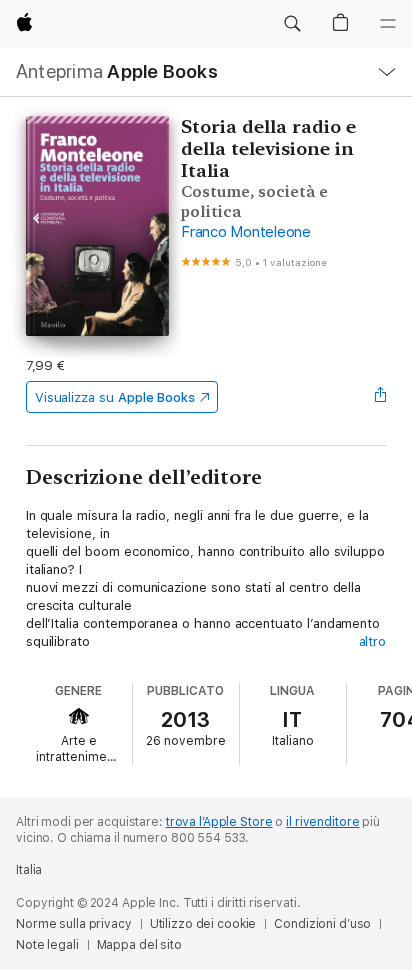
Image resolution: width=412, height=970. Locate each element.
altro (373, 641)
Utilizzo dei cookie (203, 924)
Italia (29, 870)
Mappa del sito (139, 945)
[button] (292, 24)
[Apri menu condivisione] (380, 397)
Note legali (47, 945)
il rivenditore (322, 822)
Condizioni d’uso (322, 924)
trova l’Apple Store (219, 822)
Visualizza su (115, 397)
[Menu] (388, 24)
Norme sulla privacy (74, 924)
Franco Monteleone (246, 232)
